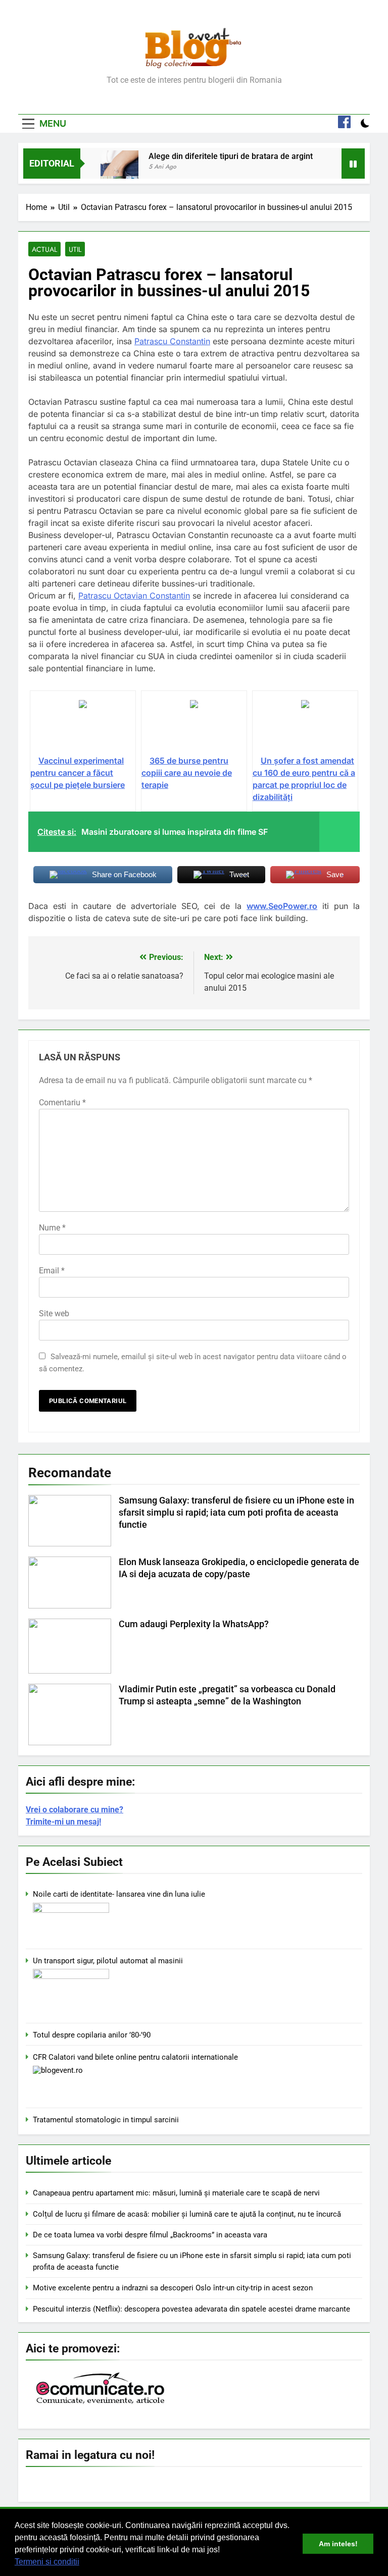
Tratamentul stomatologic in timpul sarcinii (106, 2120)
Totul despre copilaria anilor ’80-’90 (92, 2035)
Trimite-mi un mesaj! (63, 1822)
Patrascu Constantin (172, 341)
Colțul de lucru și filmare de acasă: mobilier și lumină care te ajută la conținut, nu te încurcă (187, 2214)
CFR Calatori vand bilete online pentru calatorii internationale (135, 2057)
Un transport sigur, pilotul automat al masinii (108, 1961)
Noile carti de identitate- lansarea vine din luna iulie (119, 1894)
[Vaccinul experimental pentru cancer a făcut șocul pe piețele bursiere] (83, 727)
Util (75, 249)
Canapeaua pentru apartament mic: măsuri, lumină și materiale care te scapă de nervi (176, 2193)
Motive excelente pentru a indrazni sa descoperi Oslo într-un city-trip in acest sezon (173, 2288)
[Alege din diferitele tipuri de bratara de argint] (119, 169)
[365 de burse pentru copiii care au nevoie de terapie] (194, 727)
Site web (54, 1313)
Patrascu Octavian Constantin (134, 596)
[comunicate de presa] (102, 2403)
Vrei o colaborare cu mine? (75, 1810)
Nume (52, 1228)
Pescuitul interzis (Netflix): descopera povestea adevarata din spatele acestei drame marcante (191, 2309)
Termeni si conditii (47, 2562)
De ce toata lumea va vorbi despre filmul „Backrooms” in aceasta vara (150, 2235)
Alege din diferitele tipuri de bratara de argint (231, 156)
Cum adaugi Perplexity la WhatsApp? (194, 1624)
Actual (44, 249)
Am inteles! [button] (338, 2544)
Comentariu (62, 1103)
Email (52, 1271)
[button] (83, 2563)
